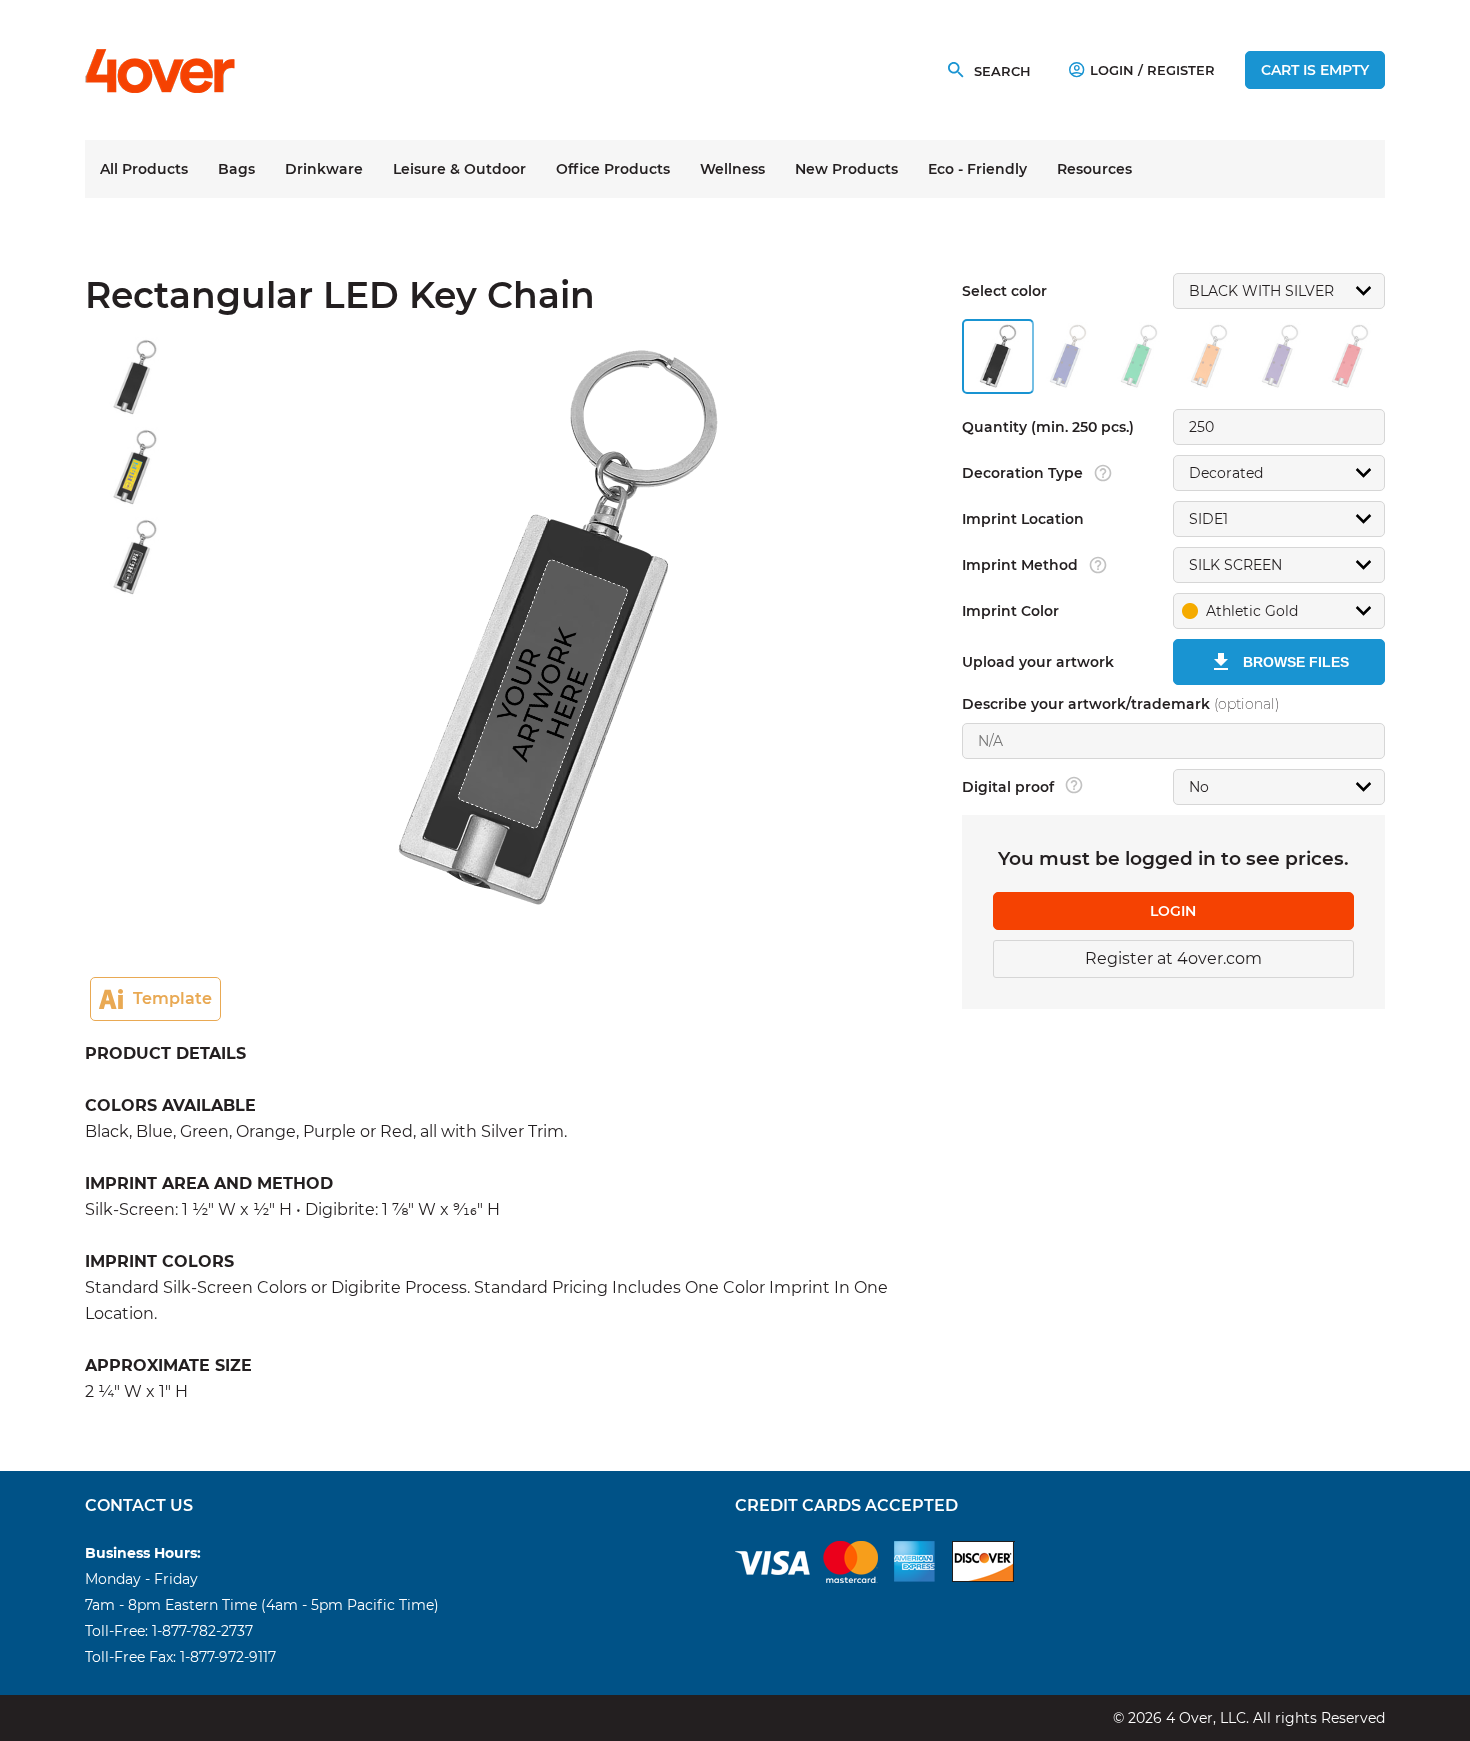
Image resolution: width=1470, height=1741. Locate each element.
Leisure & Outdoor (459, 169)
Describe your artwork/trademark (1120, 704)
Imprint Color (1010, 611)
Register (1181, 70)
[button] (1279, 611)
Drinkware (324, 169)
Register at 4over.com (1173, 958)
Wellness (732, 169)
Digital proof (1008, 787)
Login (1112, 70)
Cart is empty (1315, 70)
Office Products (613, 169)
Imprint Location (1023, 519)
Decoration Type (1022, 473)
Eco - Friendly (977, 169)
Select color (1004, 291)
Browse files (1296, 662)
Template (172, 998)
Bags (236, 169)
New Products (846, 169)
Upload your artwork (1038, 662)
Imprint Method (1020, 565)
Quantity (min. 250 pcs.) (1048, 427)
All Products (144, 169)
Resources (1094, 169)
